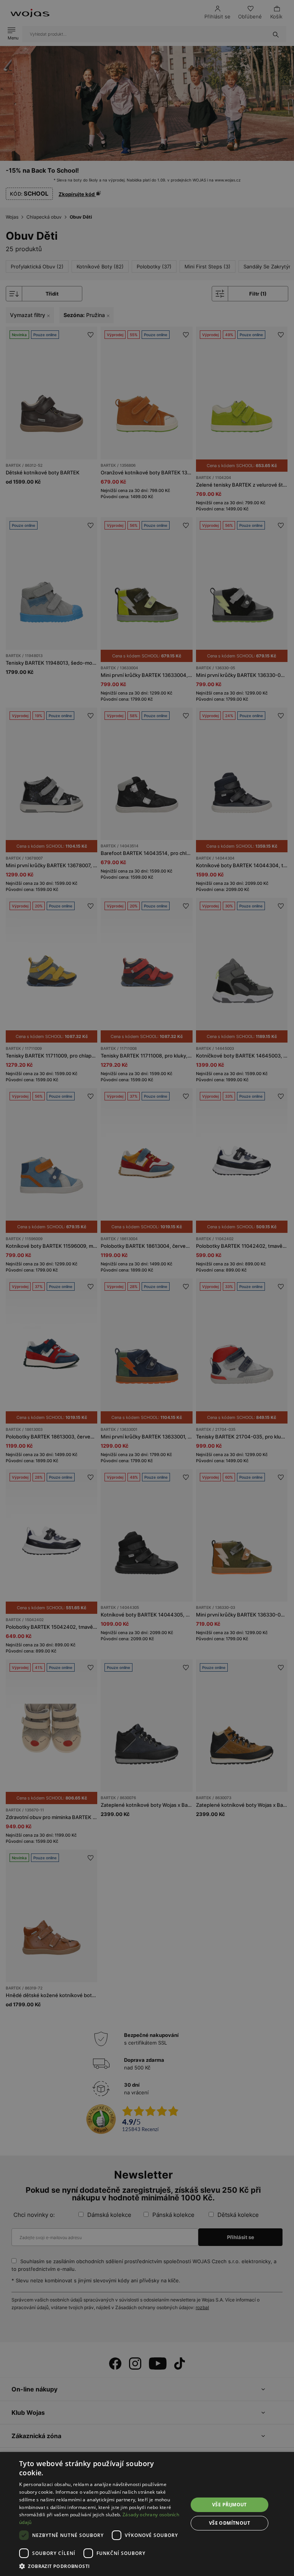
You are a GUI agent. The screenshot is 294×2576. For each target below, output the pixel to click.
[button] (101, 2566)
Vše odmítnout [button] (229, 2523)
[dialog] (147, 1288)
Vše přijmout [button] (229, 2505)
